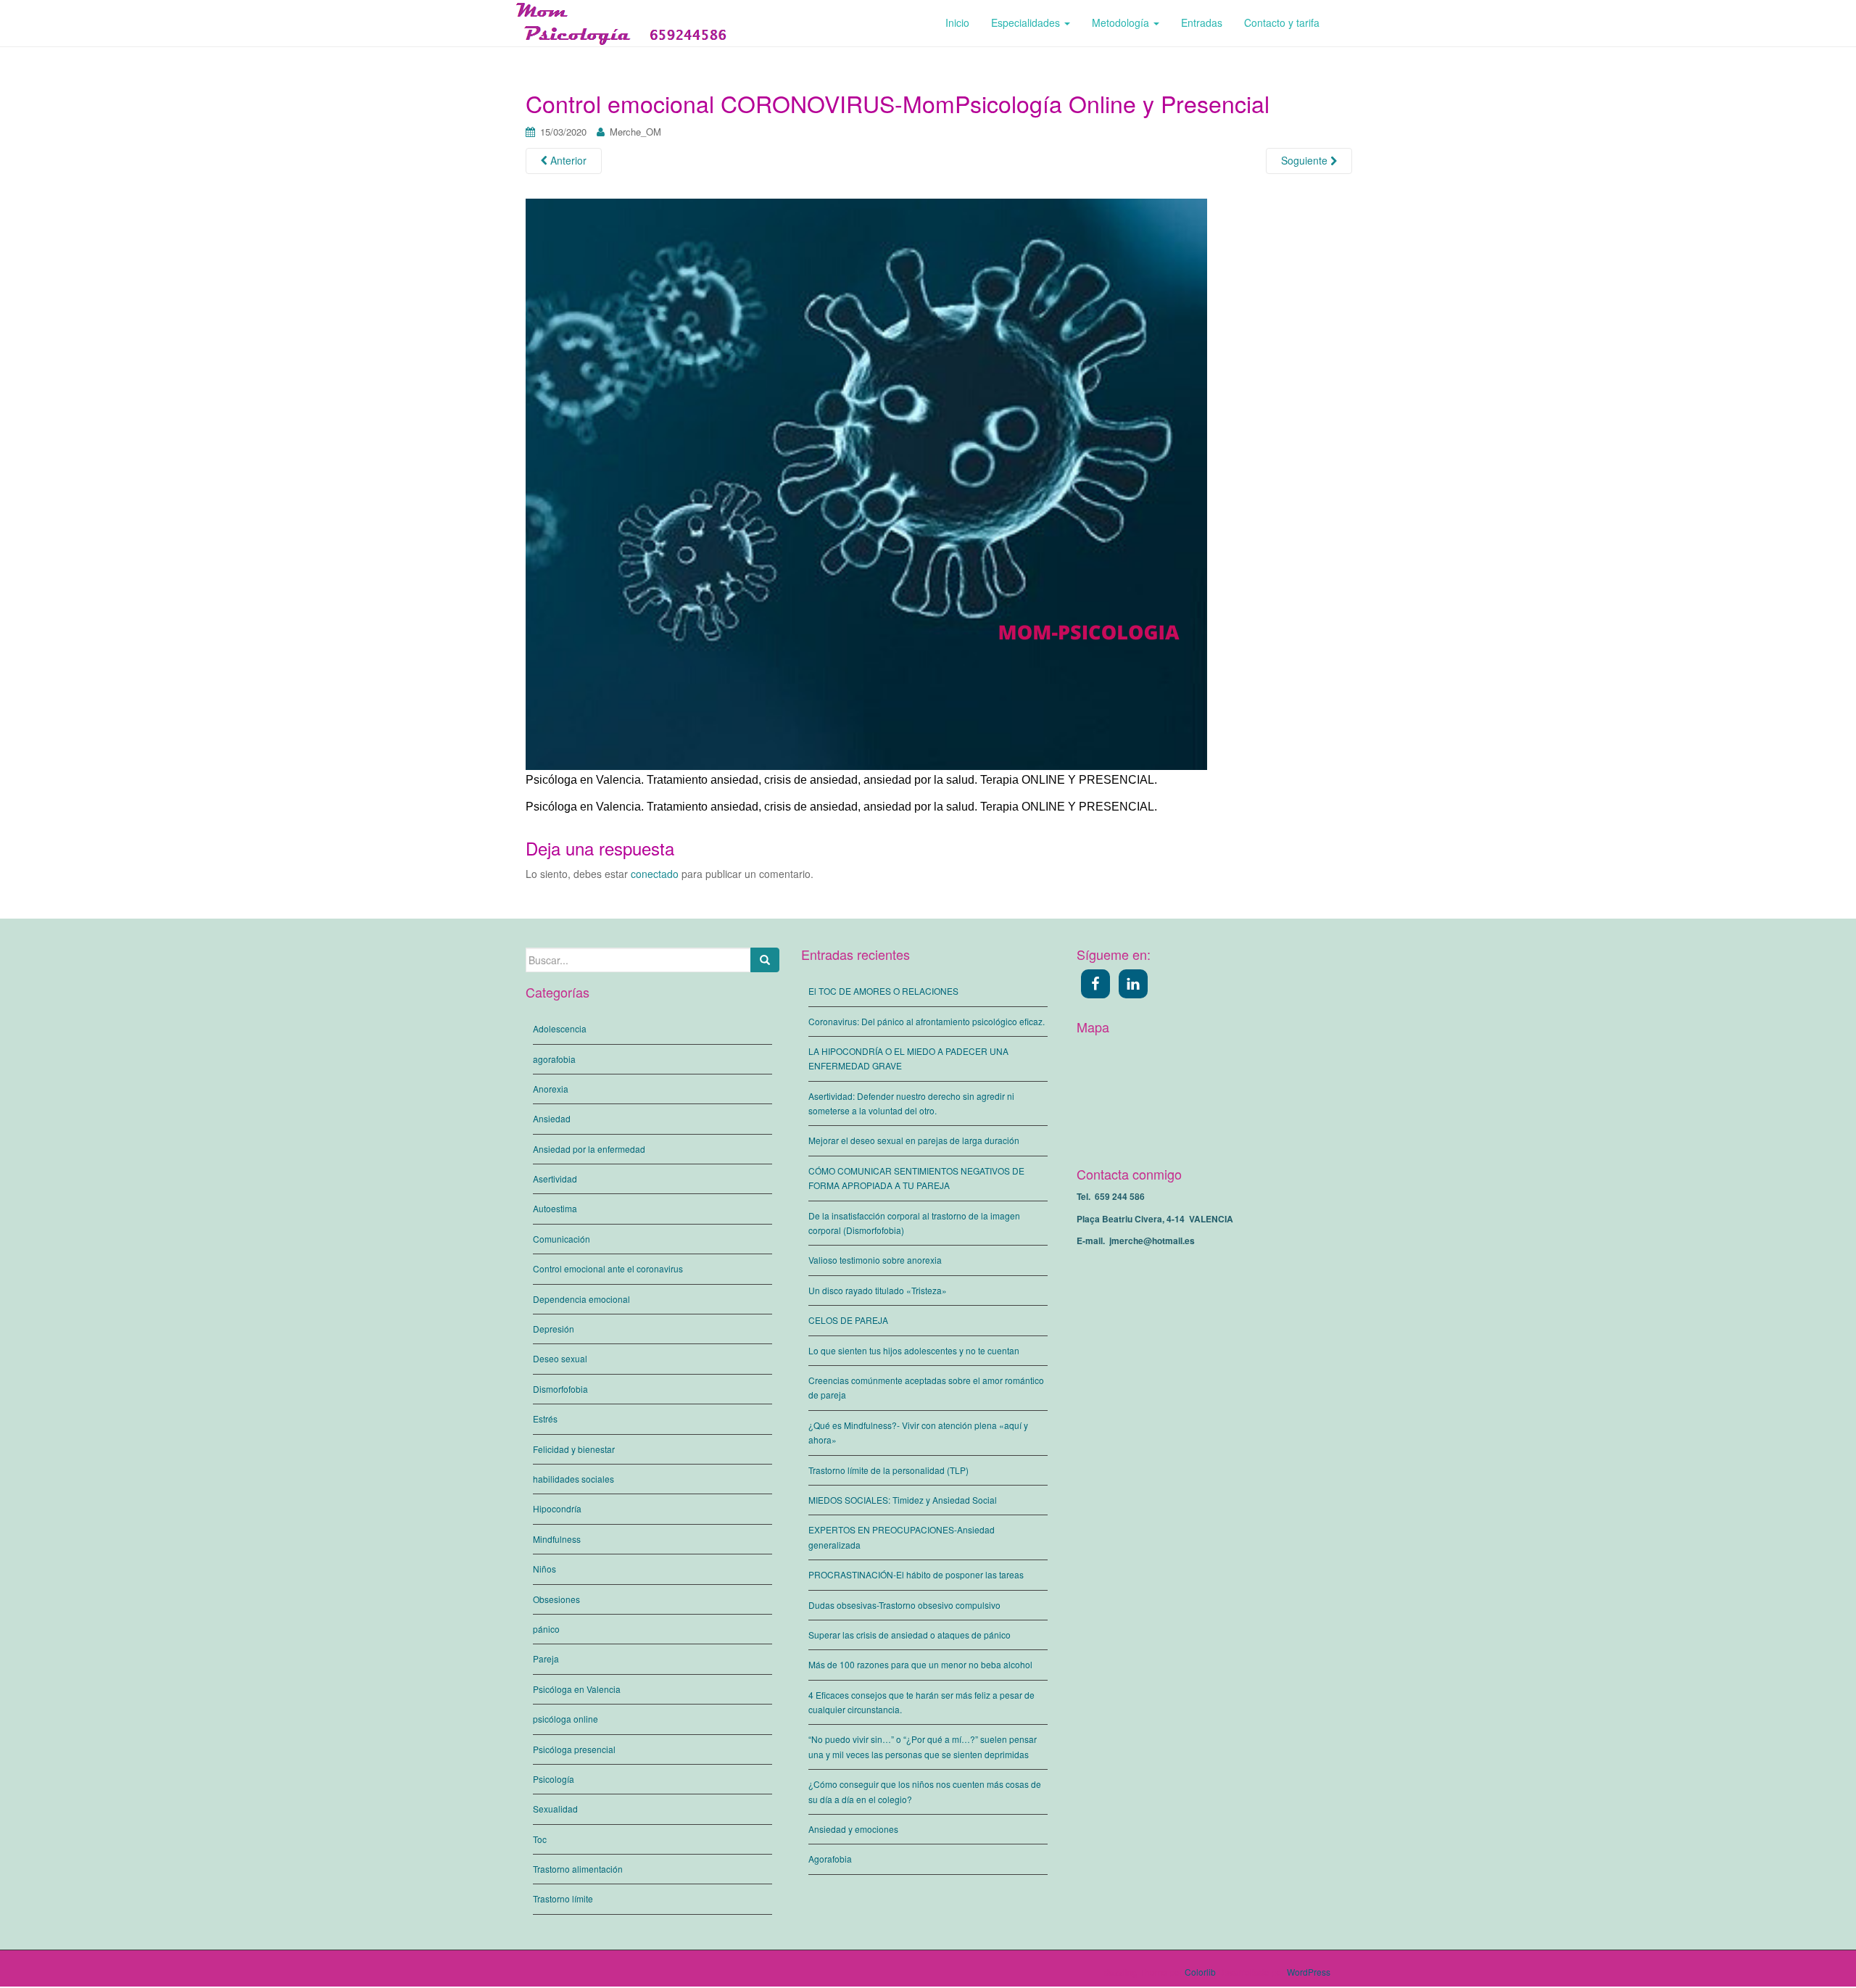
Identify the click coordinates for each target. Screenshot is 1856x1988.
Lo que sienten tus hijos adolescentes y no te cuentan (914, 1350)
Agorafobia (830, 1859)
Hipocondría (557, 1508)
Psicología (554, 1779)
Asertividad (555, 1179)
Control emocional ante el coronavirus (608, 1268)
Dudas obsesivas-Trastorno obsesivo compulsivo (904, 1605)
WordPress (1309, 1972)
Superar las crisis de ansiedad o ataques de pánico (910, 1635)
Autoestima (555, 1208)
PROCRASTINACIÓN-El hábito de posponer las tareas (916, 1574)
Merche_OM (635, 132)
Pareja (546, 1658)
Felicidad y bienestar (574, 1449)
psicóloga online (565, 1719)
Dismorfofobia (560, 1389)
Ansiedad (552, 1118)
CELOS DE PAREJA (848, 1320)
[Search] (765, 960)
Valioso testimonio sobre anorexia (875, 1260)
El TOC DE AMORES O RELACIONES (883, 991)
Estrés (545, 1418)
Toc (540, 1839)
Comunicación (562, 1239)
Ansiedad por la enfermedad (589, 1149)
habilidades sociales (573, 1479)
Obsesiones (556, 1599)
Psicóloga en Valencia (577, 1689)
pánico (546, 1629)
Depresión (554, 1329)
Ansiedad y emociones (853, 1829)
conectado (655, 874)
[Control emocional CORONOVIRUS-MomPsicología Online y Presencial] (866, 483)
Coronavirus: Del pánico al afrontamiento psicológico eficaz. (927, 1021)
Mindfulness (557, 1539)
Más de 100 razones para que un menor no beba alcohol (920, 1664)
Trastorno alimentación (578, 1869)
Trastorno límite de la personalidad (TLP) (888, 1470)
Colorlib (1200, 1972)
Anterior (567, 160)
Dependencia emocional (581, 1299)
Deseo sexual (560, 1358)
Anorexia (551, 1089)
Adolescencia (560, 1028)
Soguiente (1306, 160)
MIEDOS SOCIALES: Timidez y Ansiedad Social (903, 1500)
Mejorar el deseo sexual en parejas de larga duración (914, 1140)
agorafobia (554, 1059)
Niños (544, 1569)
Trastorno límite (563, 1898)
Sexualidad (555, 1809)
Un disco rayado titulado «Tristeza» (878, 1290)
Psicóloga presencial (574, 1749)
